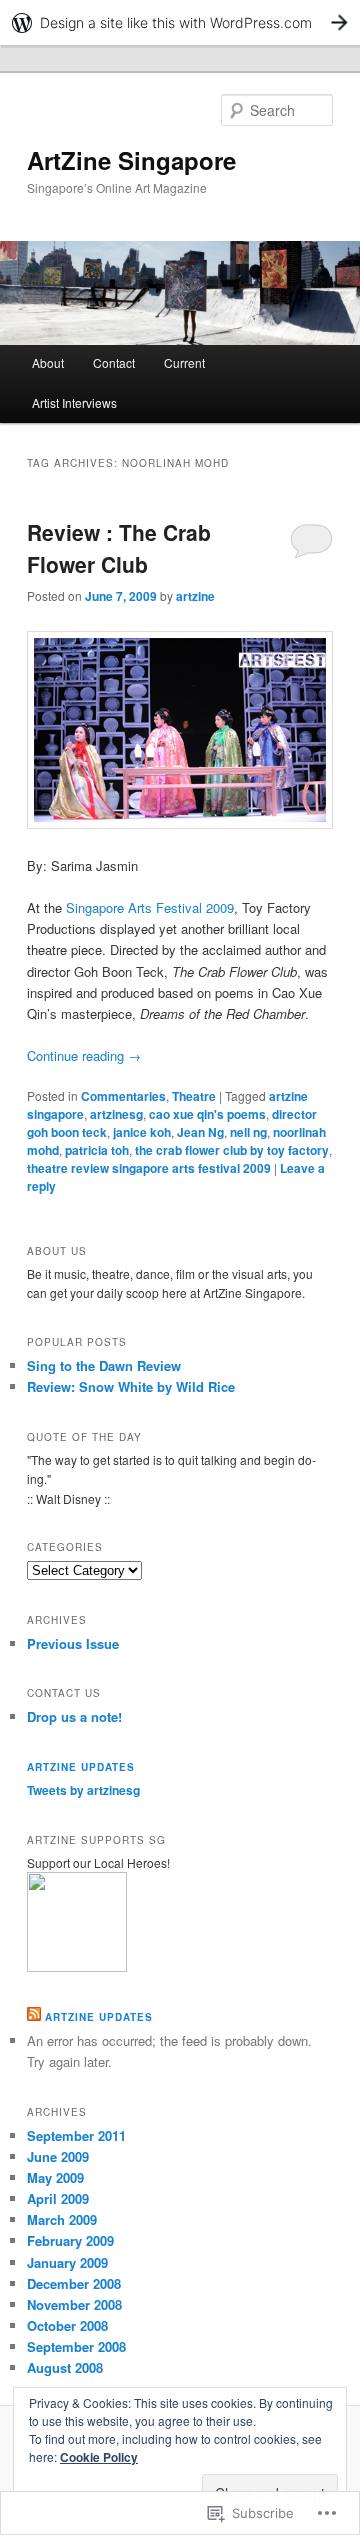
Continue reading (84, 1055)
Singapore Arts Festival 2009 (150, 907)
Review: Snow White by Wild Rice (131, 1386)
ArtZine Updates (81, 1767)
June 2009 (58, 2156)
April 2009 (58, 2198)
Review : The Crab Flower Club (119, 548)
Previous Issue (73, 1643)
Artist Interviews (74, 402)
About (48, 362)
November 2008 (74, 2304)
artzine (195, 596)
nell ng (248, 1132)
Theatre (194, 1096)
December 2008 (74, 2283)
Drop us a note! (74, 1716)
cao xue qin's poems (207, 1114)
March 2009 (62, 2219)
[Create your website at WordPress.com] (180, 22)
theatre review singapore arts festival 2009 (149, 1168)
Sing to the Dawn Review (104, 1365)
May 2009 (55, 2177)
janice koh (142, 1132)
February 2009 (70, 2240)
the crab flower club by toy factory (232, 1150)
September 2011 (76, 2135)
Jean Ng (200, 1132)
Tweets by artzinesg (83, 1790)
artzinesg (116, 1114)
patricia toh (97, 1150)
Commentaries (123, 1096)
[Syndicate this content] (34, 2017)
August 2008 (65, 2367)
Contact (114, 362)
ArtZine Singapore (131, 160)
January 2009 (67, 2262)
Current (184, 362)
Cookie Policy (99, 2457)
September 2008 (76, 2346)
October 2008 (67, 2325)
